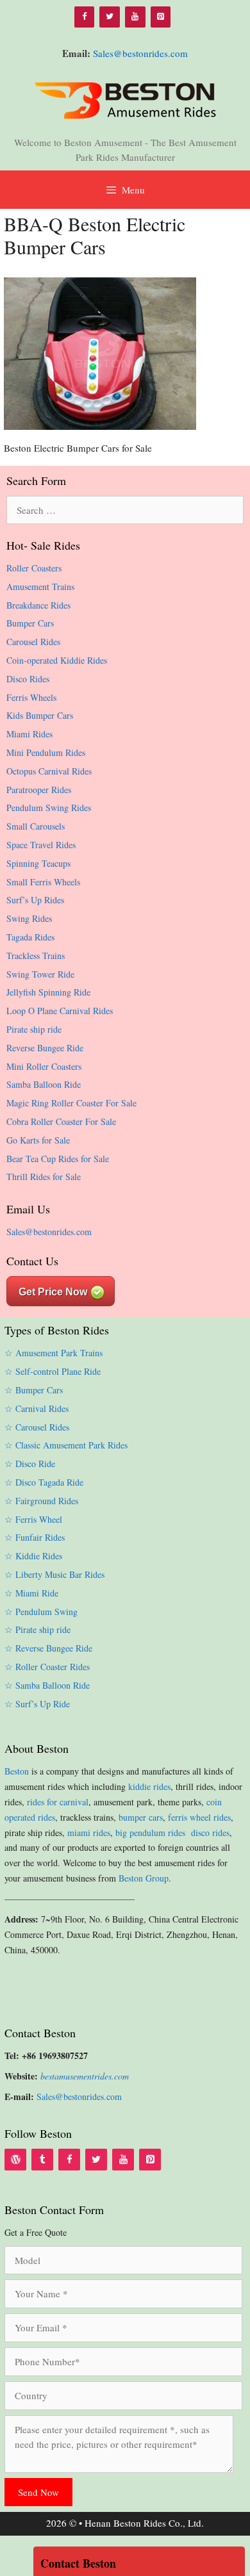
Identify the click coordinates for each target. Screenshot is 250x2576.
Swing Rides (29, 918)
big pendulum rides (152, 1833)
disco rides (210, 1833)
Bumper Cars (30, 623)
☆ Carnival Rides (37, 1408)
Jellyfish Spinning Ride (48, 992)
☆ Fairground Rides (41, 1501)
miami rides (89, 1833)
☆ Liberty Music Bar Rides (54, 1574)
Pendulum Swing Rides (49, 808)
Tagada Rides (30, 937)
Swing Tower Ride (40, 974)
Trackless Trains (36, 956)
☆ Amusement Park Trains (54, 1353)
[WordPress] (15, 2160)
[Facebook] (85, 17)
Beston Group (144, 1878)
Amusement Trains (40, 587)
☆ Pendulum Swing (41, 1612)
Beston (17, 1771)
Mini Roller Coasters (44, 1066)
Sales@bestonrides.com (140, 53)
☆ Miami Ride (31, 1593)
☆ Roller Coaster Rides (47, 1667)
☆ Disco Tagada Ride (44, 1482)
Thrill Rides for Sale (44, 1177)
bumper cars (141, 1817)
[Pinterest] (161, 17)
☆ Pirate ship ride (37, 1629)
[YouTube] (135, 17)
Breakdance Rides (38, 605)
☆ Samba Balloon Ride (47, 1685)
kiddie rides (149, 1786)
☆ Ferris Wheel (33, 1519)
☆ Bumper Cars (34, 1390)
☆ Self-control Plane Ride (53, 1371)
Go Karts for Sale (38, 1140)
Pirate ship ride (34, 1029)
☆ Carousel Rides (37, 1427)
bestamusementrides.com (85, 2076)
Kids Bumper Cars (40, 715)
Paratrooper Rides (39, 790)
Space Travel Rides (41, 845)
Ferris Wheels (31, 697)
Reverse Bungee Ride (45, 1048)
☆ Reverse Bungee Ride (48, 1648)
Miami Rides (29, 734)
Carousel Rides (33, 642)
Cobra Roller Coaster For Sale (61, 1121)
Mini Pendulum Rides (46, 752)
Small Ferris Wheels (43, 882)
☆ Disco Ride (30, 1464)
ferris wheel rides (199, 1817)
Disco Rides (28, 679)
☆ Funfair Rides (35, 1537)
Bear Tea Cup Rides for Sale (58, 1159)
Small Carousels (36, 826)
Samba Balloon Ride (44, 1084)
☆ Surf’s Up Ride (37, 1704)
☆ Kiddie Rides (33, 1556)
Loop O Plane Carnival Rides (60, 1011)
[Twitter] (110, 17)
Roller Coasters (34, 568)
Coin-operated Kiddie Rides (57, 660)
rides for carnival (58, 1802)
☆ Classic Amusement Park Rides (66, 1445)
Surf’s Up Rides (35, 900)
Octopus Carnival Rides (49, 771)
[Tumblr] (42, 2160)
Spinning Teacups (38, 863)
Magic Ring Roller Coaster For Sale (71, 1103)
